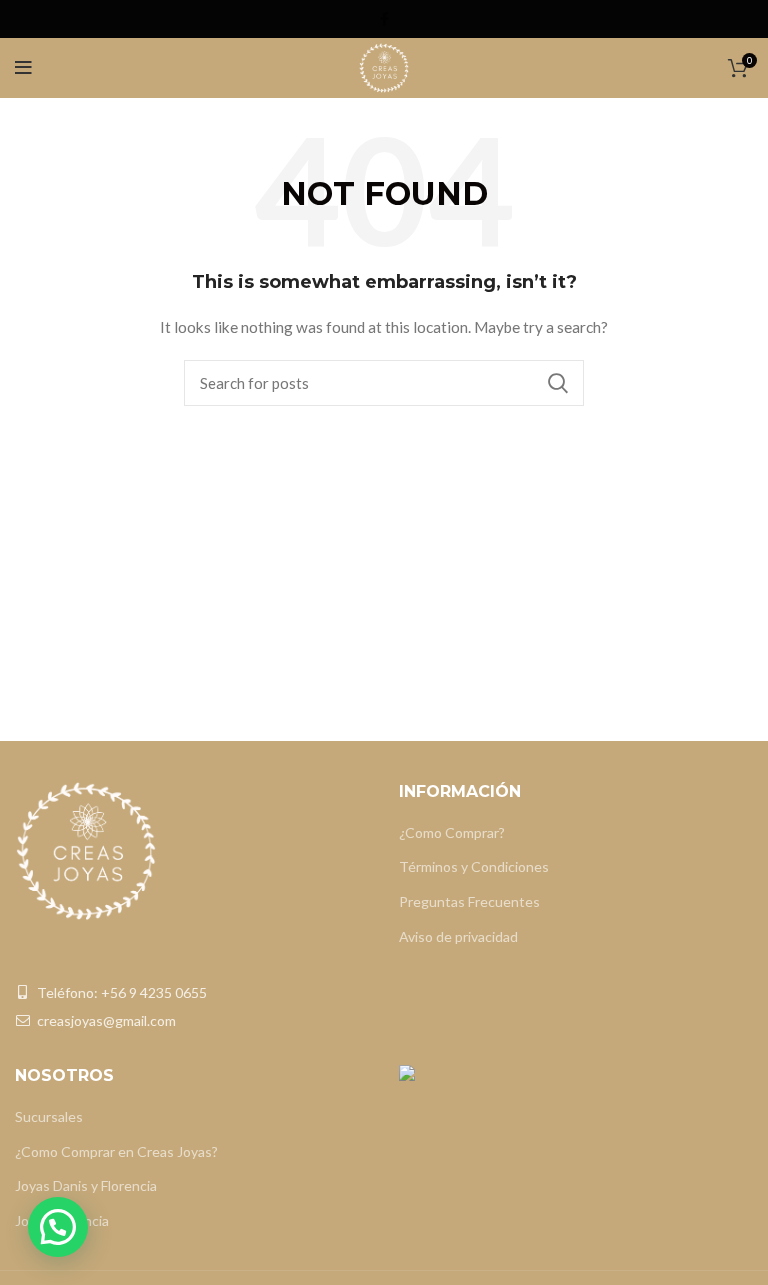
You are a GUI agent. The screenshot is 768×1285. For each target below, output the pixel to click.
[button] (58, 1227)
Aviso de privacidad (458, 936)
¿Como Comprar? (452, 832)
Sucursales (49, 1116)
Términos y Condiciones (474, 866)
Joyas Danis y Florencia (86, 1185)
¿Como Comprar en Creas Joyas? (116, 1151)
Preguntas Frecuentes (469, 901)
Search (557, 383)
